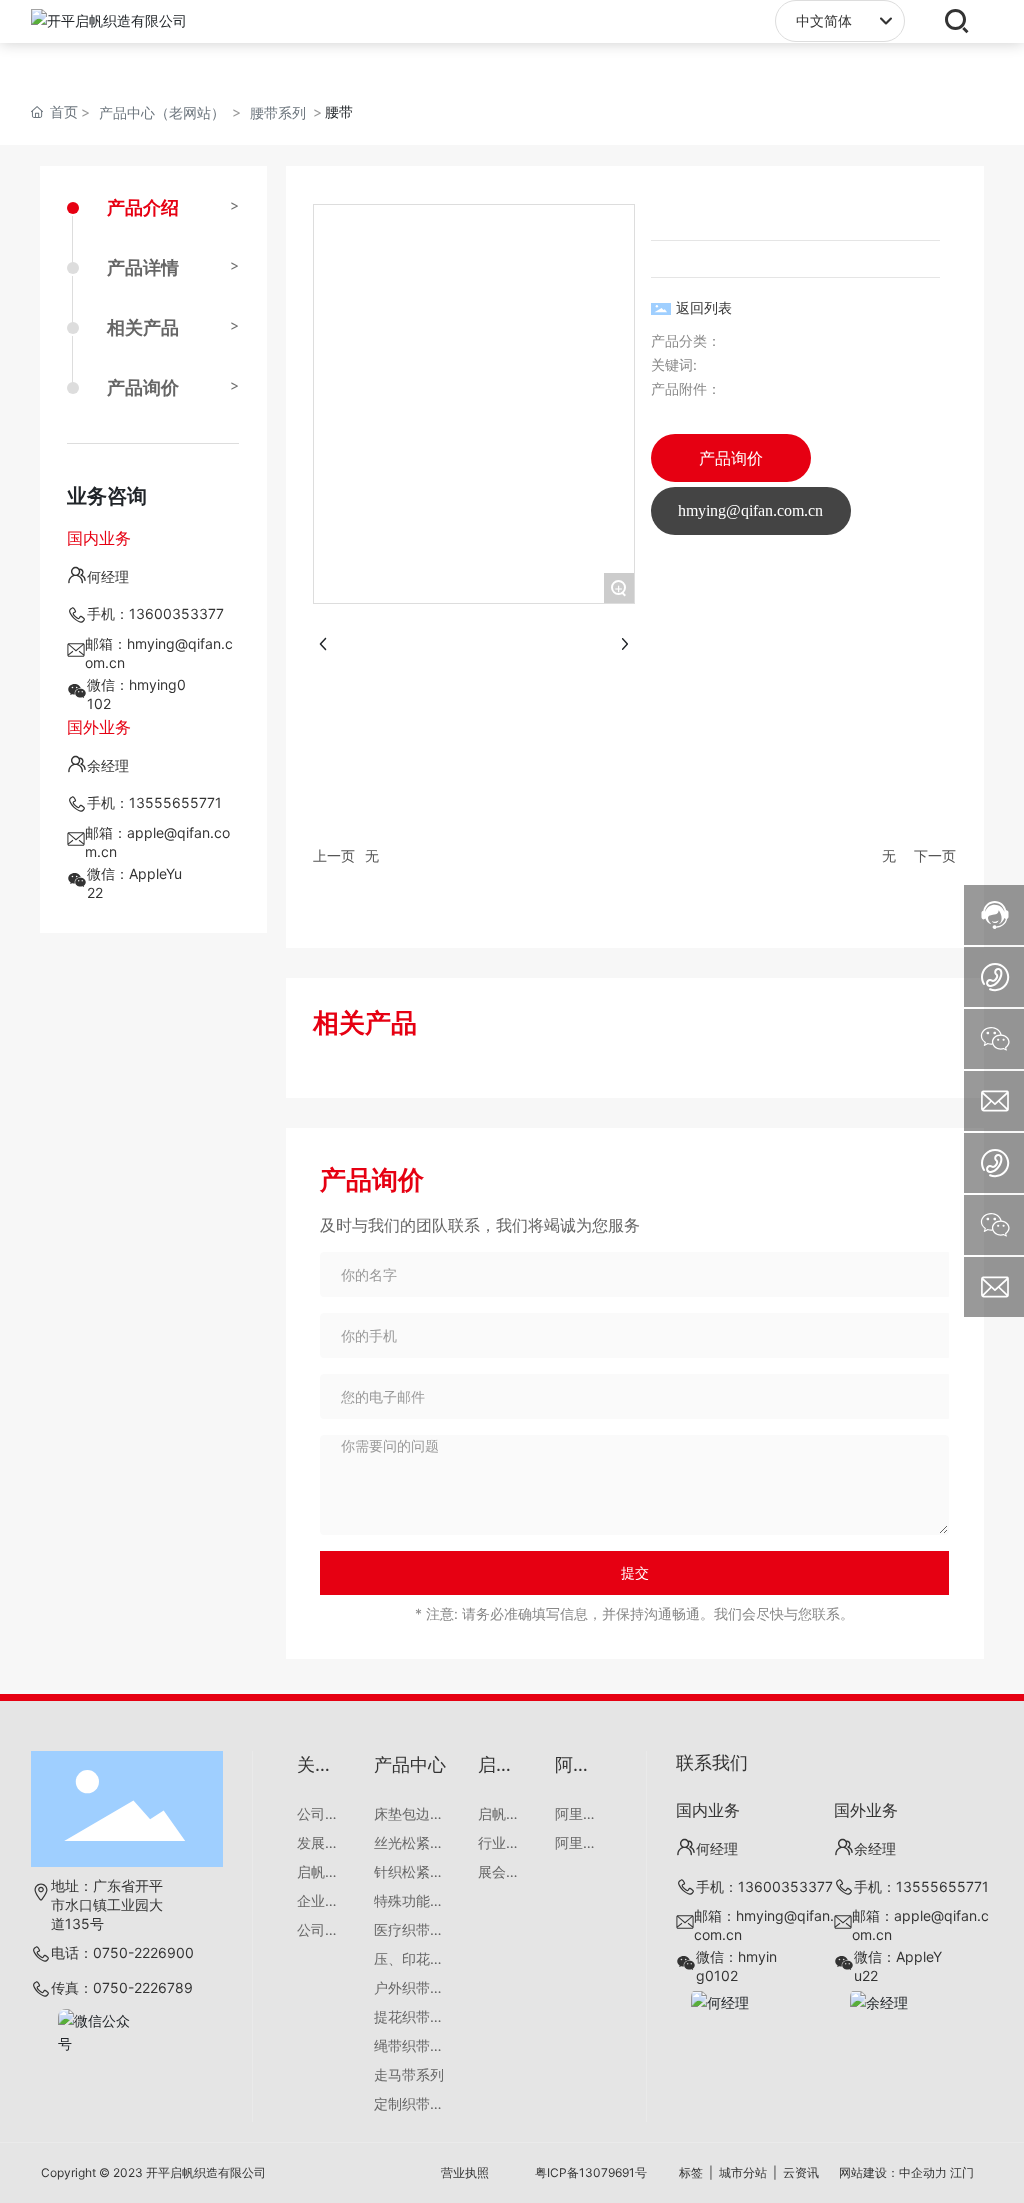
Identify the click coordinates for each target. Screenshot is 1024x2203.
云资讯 (801, 2172)
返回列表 (704, 307)
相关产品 (143, 327)
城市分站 (743, 2172)
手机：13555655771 (154, 802)
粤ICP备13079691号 (591, 2172)
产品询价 (143, 387)
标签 (691, 2172)
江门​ (962, 2172)
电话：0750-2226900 (122, 1952)
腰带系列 (278, 112)
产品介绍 (143, 207)
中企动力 (923, 2172)
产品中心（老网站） (162, 112)
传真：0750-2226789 (122, 1987)
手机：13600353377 (155, 613)
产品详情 (143, 267)
